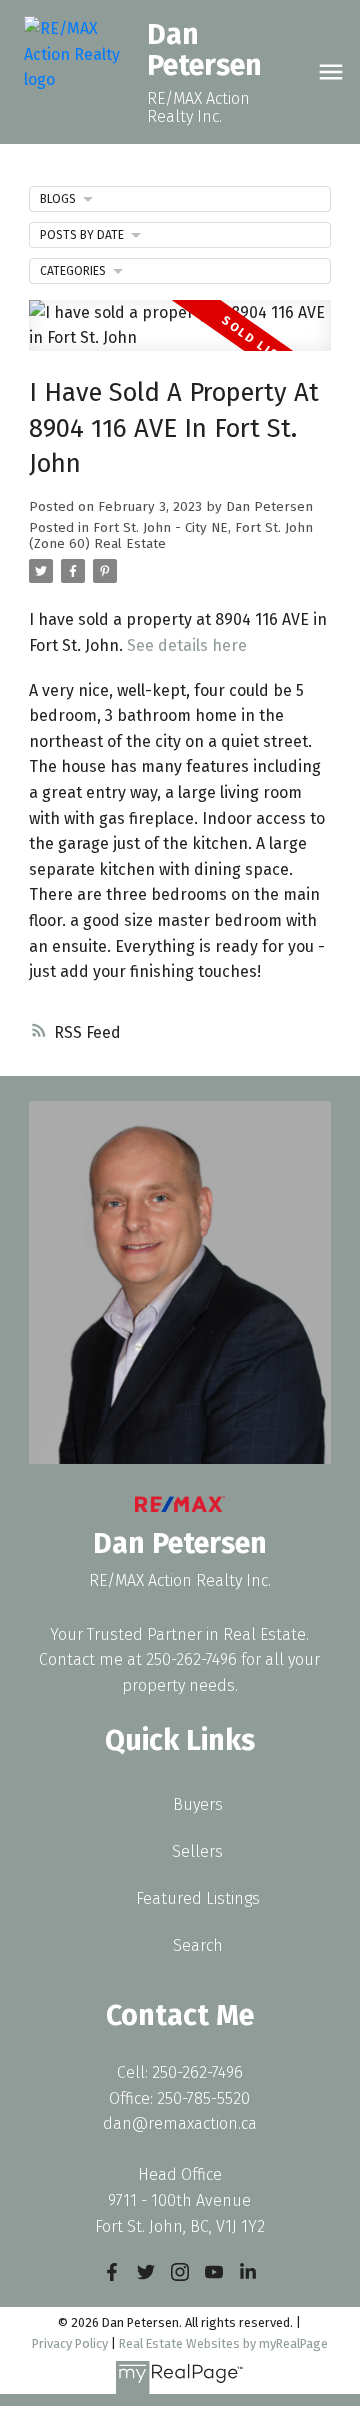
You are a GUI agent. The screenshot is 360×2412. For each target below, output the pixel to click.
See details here (187, 645)
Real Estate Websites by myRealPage (223, 2343)
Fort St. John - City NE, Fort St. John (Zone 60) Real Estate (171, 536)
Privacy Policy (70, 2343)
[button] (112, 2272)
